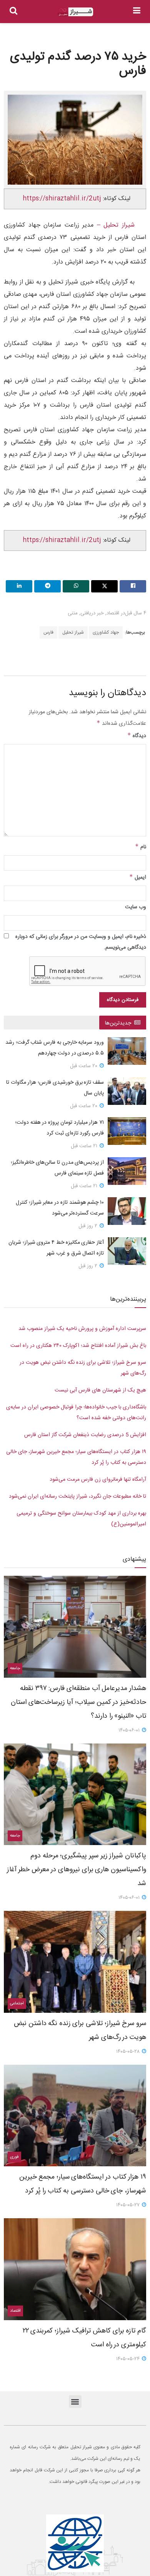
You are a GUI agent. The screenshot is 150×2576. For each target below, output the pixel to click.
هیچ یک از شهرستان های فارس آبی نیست (100, 1390)
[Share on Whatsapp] (76, 586)
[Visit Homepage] (75, 12)
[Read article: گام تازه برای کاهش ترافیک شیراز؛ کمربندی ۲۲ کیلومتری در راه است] (75, 2269)
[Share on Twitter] (104, 586)
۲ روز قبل (89, 1226)
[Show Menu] (137, 12)
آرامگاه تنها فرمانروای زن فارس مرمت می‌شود (98, 1480)
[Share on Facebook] (133, 586)
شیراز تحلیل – (114, 225)
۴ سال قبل (136, 613)
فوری (14, 2157)
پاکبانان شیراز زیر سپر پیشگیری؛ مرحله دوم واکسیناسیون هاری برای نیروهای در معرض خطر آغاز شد (77, 1870)
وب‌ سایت (136, 907)
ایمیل (138, 878)
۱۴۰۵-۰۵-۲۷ (129, 2205)
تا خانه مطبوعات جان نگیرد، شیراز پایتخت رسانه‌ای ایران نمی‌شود (77, 1497)
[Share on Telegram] (47, 586)
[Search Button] (13, 12)
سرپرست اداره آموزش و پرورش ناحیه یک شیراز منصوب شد (82, 1329)
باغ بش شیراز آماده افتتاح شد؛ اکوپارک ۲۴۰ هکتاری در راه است (78, 1346)
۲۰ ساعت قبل (84, 1066)
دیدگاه (137, 736)
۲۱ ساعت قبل (85, 1146)
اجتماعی (17, 2004)
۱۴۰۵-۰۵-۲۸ (129, 2052)
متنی (73, 613)
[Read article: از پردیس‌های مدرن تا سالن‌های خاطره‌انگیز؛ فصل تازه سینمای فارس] (127, 1171)
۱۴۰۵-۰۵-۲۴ (129, 2359)
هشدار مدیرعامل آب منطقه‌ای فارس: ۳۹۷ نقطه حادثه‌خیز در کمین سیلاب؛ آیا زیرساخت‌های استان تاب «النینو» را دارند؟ (78, 1702)
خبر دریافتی (92, 613)
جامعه (15, 1668)
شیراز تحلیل (73, 632)
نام (141, 847)
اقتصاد (113, 613)
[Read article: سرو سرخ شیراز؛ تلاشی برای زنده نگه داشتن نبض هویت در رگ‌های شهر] (75, 1962)
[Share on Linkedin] (19, 586)
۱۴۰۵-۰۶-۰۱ (130, 1730)
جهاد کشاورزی (106, 632)
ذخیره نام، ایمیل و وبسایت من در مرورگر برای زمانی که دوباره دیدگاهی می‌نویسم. (81, 942)
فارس (48, 632)
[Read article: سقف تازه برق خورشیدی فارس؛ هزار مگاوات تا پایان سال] (127, 1091)
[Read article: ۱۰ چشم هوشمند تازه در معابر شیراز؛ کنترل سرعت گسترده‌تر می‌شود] (127, 1211)
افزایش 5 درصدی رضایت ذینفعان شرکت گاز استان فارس (85, 1435)
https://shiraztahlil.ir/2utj (62, 199)
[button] (75, 2402)
